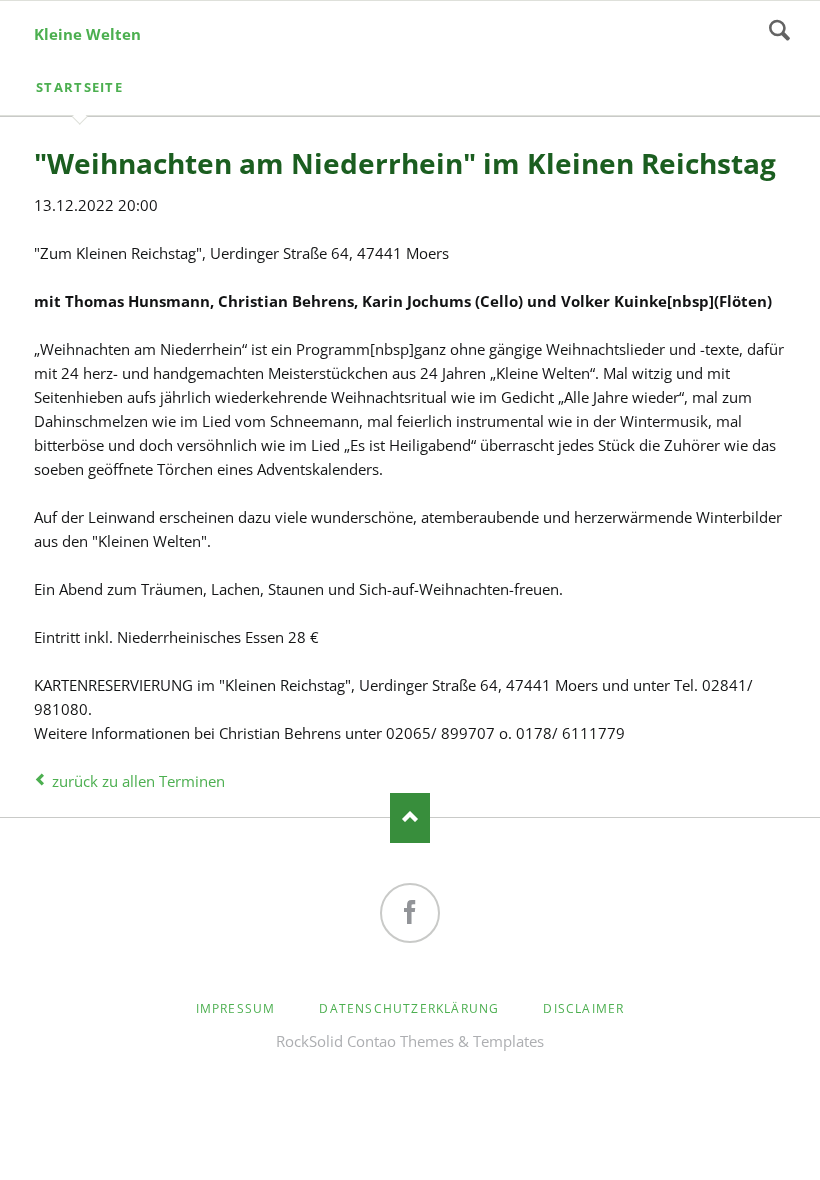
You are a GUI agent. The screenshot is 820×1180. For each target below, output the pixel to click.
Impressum (236, 1008)
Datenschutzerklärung (409, 1008)
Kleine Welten (87, 34)
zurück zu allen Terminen (138, 781)
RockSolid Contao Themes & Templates (410, 1041)
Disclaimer (583, 1008)
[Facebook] (410, 913)
